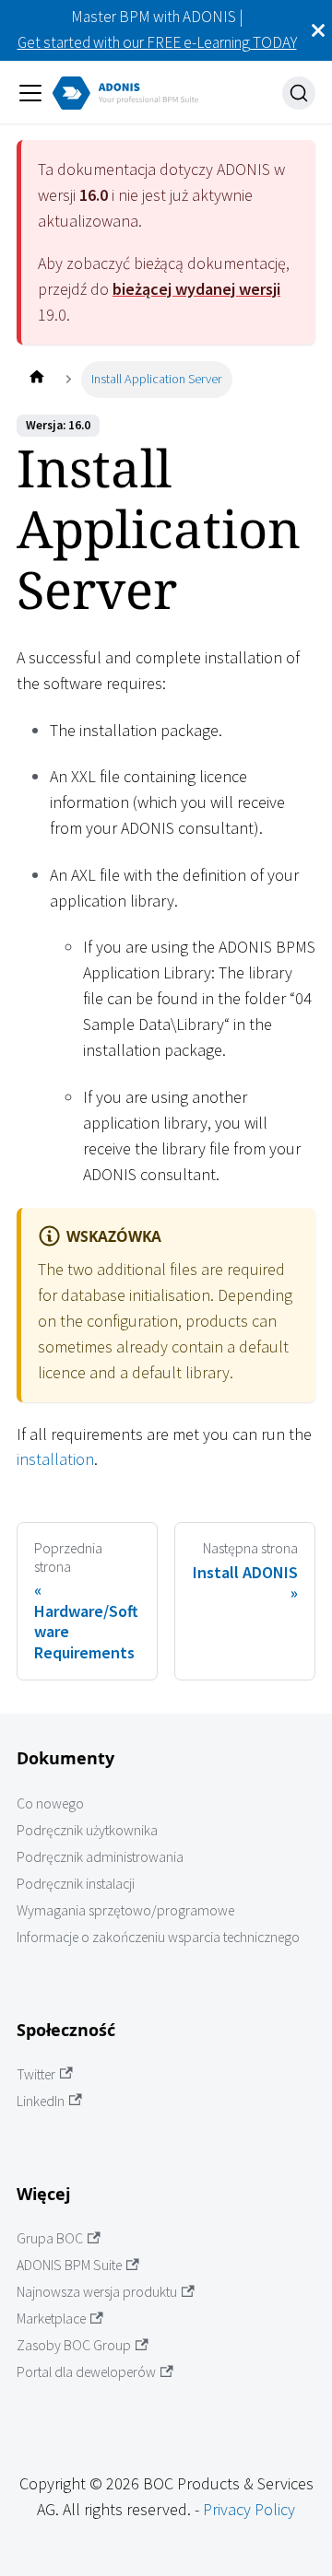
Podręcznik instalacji (76, 1884)
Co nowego (50, 1803)
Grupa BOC (50, 2238)
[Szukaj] (299, 93)
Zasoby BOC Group (74, 2345)
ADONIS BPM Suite (69, 2265)
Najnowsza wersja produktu (97, 2292)
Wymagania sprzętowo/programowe (125, 1910)
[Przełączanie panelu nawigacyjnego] (30, 93)
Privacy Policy (249, 2509)
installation (55, 1459)
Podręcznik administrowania (100, 1857)
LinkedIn (41, 2101)
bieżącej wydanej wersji (196, 289)
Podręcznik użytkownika (87, 1830)
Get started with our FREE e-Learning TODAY (157, 42)
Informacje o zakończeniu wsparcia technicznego (158, 1937)
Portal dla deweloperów (86, 2372)
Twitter (36, 2074)
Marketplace (51, 2318)
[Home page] (36, 379)
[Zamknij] (318, 30)
